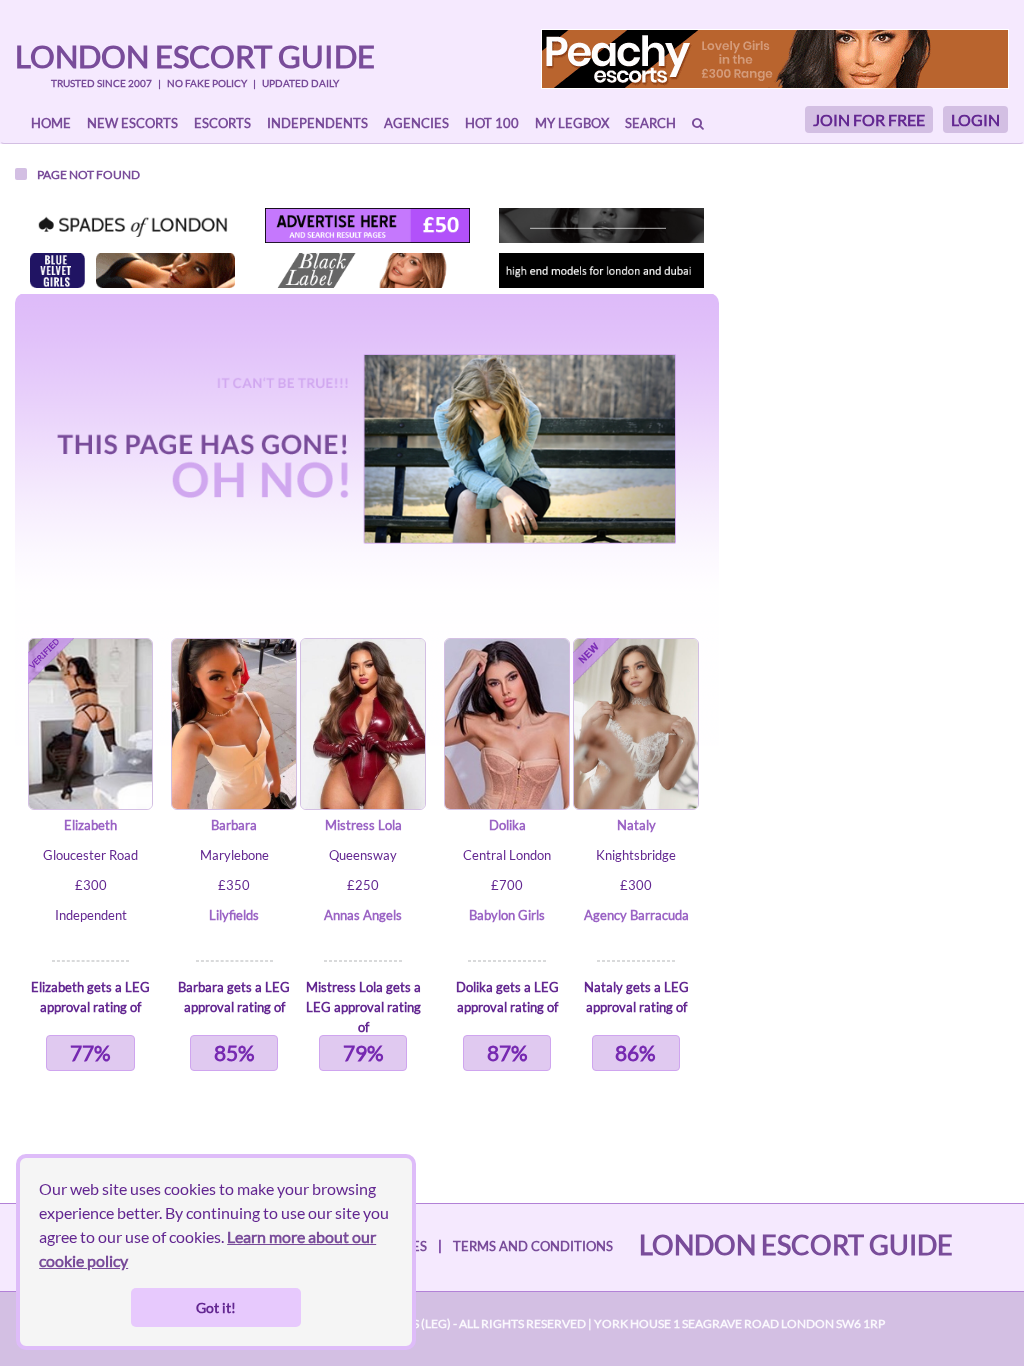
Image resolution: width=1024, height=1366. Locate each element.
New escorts (132, 123)
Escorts (222, 123)
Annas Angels (363, 915)
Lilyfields (234, 915)
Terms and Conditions (533, 1246)
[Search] (698, 123)
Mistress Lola (363, 825)
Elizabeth (90, 825)
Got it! (216, 1307)
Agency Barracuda (636, 915)
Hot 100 (492, 123)
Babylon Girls (507, 915)
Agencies (416, 123)
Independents (317, 123)
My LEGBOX (572, 123)
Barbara (234, 825)
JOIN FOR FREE (869, 119)
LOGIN (975, 119)
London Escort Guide (195, 56)
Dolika (507, 825)
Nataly (636, 825)
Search (650, 123)
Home (51, 123)
